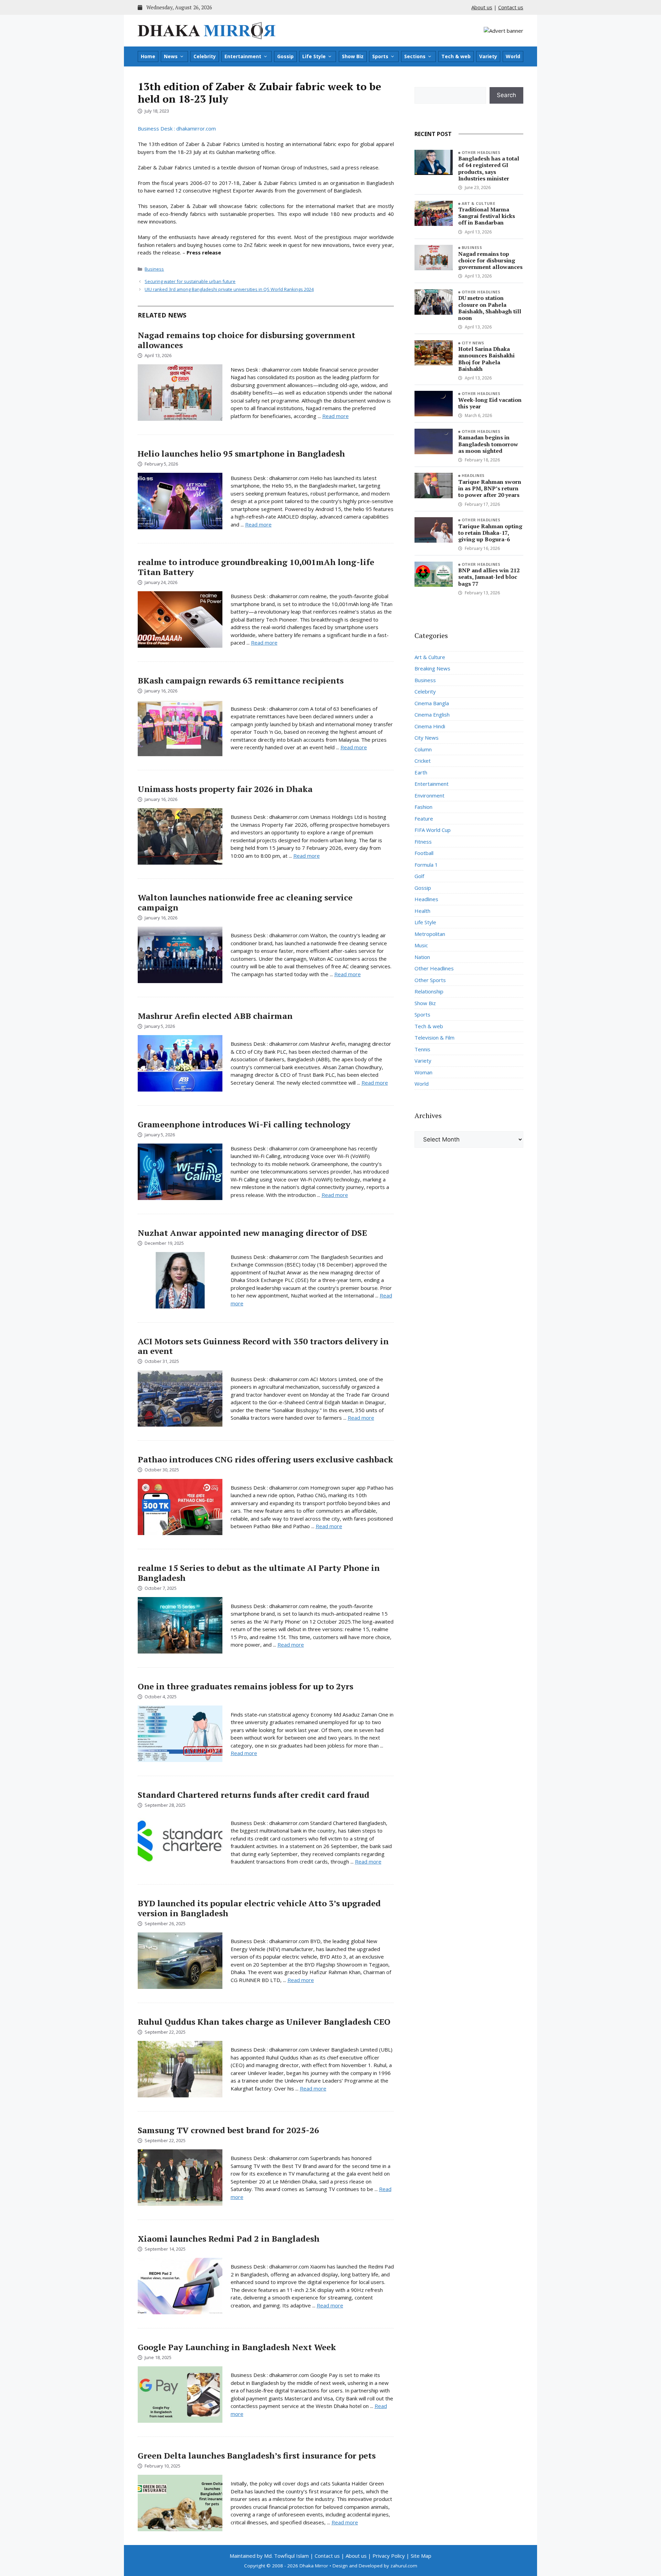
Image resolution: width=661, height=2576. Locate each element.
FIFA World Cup (433, 830)
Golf (419, 876)
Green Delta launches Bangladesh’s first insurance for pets (257, 2455)
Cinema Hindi (430, 726)
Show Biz (353, 56)
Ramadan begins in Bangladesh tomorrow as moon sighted (488, 444)
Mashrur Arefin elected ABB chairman (215, 1016)
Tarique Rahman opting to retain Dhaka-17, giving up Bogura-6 (490, 533)
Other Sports (430, 980)
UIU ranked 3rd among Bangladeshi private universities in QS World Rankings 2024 (229, 289)
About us (482, 7)
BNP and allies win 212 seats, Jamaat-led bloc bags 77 (489, 577)
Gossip (285, 56)
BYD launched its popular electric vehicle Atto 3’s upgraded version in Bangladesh (259, 1908)
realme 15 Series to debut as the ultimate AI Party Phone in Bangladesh (259, 1573)
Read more (335, 416)
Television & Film (434, 1037)
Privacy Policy (389, 2556)
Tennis (422, 1049)
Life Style (314, 56)
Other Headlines (481, 152)
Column (423, 749)
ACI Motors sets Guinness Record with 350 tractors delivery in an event (263, 1346)
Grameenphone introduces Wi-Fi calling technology (244, 1124)
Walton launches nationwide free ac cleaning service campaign (245, 902)
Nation (422, 957)
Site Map (421, 2556)
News (171, 56)
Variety (488, 56)
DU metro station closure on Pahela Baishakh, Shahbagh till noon (490, 308)
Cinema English (432, 715)
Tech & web (456, 56)
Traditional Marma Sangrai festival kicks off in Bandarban (487, 216)
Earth (421, 772)
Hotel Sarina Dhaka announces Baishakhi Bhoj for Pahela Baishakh (486, 359)
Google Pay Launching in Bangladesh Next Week (237, 2347)
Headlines (473, 475)
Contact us (511, 7)
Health (422, 911)
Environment (429, 795)
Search (506, 95)
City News (473, 343)
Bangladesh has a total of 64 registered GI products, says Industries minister (489, 168)
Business (154, 269)
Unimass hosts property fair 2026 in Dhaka (225, 789)
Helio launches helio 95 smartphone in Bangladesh (241, 453)
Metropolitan (430, 934)
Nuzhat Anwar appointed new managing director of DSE (252, 1233)
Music (421, 945)
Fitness (423, 842)
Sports (380, 56)
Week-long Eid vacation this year (490, 403)
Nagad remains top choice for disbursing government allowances (246, 340)
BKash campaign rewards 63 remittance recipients (241, 680)
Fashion (423, 807)
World (513, 56)
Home (148, 56)
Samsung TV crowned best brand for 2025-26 (228, 2130)
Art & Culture (479, 203)
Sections (415, 56)
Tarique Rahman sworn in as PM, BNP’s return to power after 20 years (490, 488)
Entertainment (243, 56)
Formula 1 (426, 865)
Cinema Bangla (432, 703)
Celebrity (205, 56)
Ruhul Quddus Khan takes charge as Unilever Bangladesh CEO (264, 2022)
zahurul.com (404, 2566)
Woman (423, 1072)
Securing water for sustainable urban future (190, 281)
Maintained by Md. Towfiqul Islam (269, 2556)
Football (424, 853)
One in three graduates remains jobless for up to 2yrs (245, 1686)
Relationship (429, 991)
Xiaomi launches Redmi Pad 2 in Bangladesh (229, 2239)
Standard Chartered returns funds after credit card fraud (254, 1795)
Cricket (423, 761)
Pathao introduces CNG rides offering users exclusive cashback (265, 1459)
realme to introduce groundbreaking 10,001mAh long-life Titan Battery (256, 567)
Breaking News (432, 668)
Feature (424, 818)
